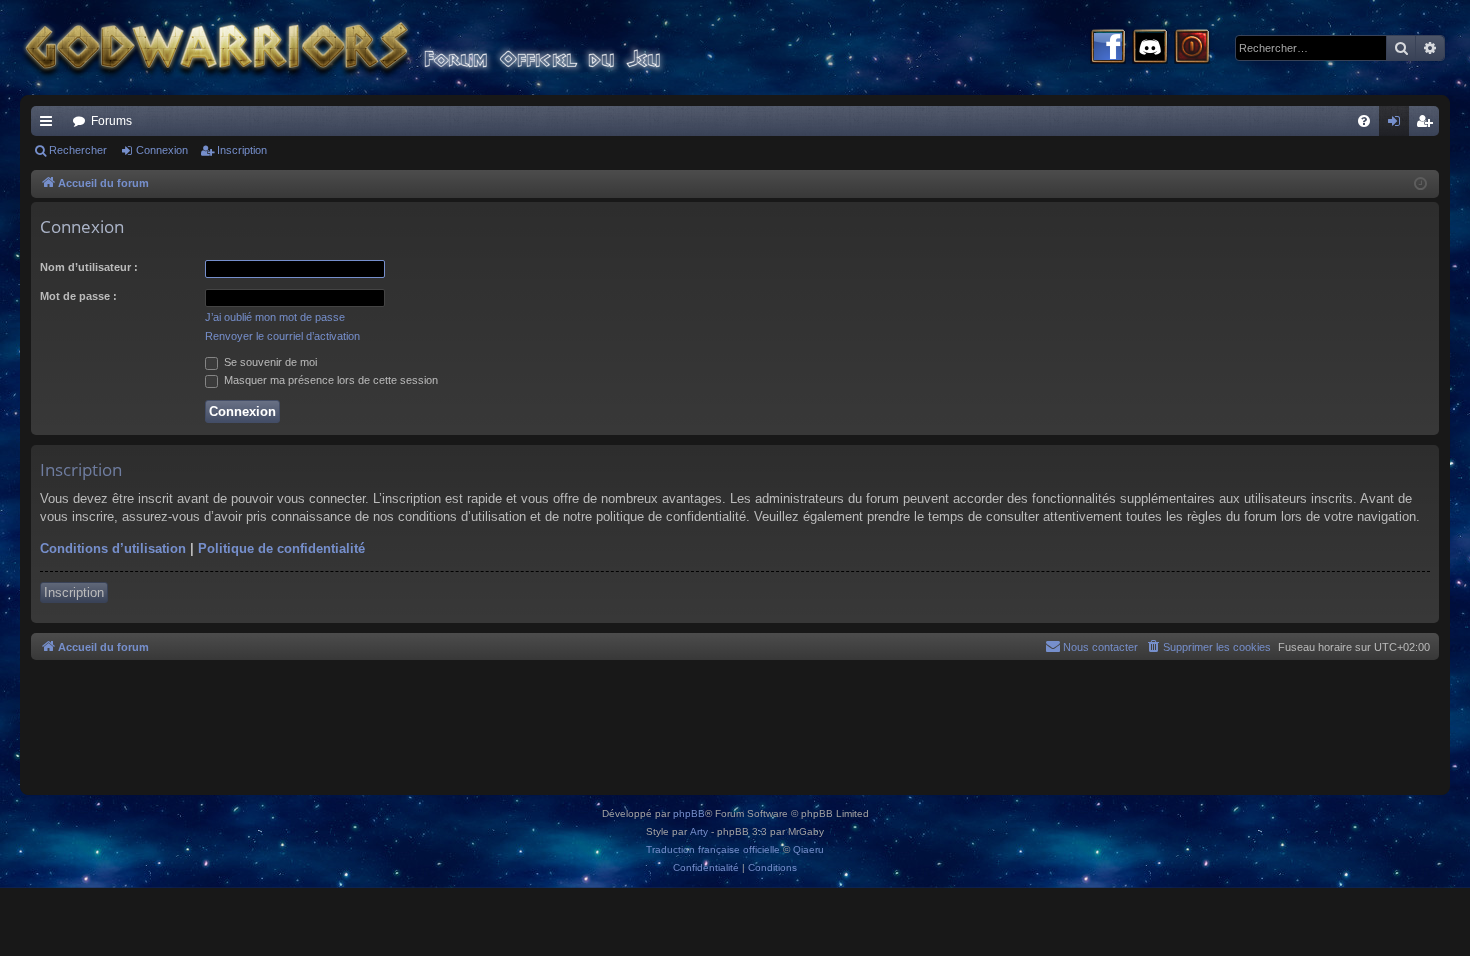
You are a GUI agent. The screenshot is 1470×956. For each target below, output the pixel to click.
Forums (111, 121)
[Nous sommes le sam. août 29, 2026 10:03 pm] (1420, 184)
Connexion (162, 150)
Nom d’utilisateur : (89, 267)
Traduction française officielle (713, 849)
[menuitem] (1364, 121)
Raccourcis (50, 125)
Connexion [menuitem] (1398, 125)
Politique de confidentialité (281, 548)
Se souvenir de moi (269, 362)
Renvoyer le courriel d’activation (282, 336)
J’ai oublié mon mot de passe (275, 317)
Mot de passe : (78, 296)
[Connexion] (1192, 48)
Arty (699, 831)
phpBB (689, 813)
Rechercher (78, 150)
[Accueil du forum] (380, 47)
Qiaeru (808, 849)
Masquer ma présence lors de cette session (329, 380)
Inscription (242, 150)
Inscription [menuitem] (1428, 125)
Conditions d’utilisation (113, 548)
